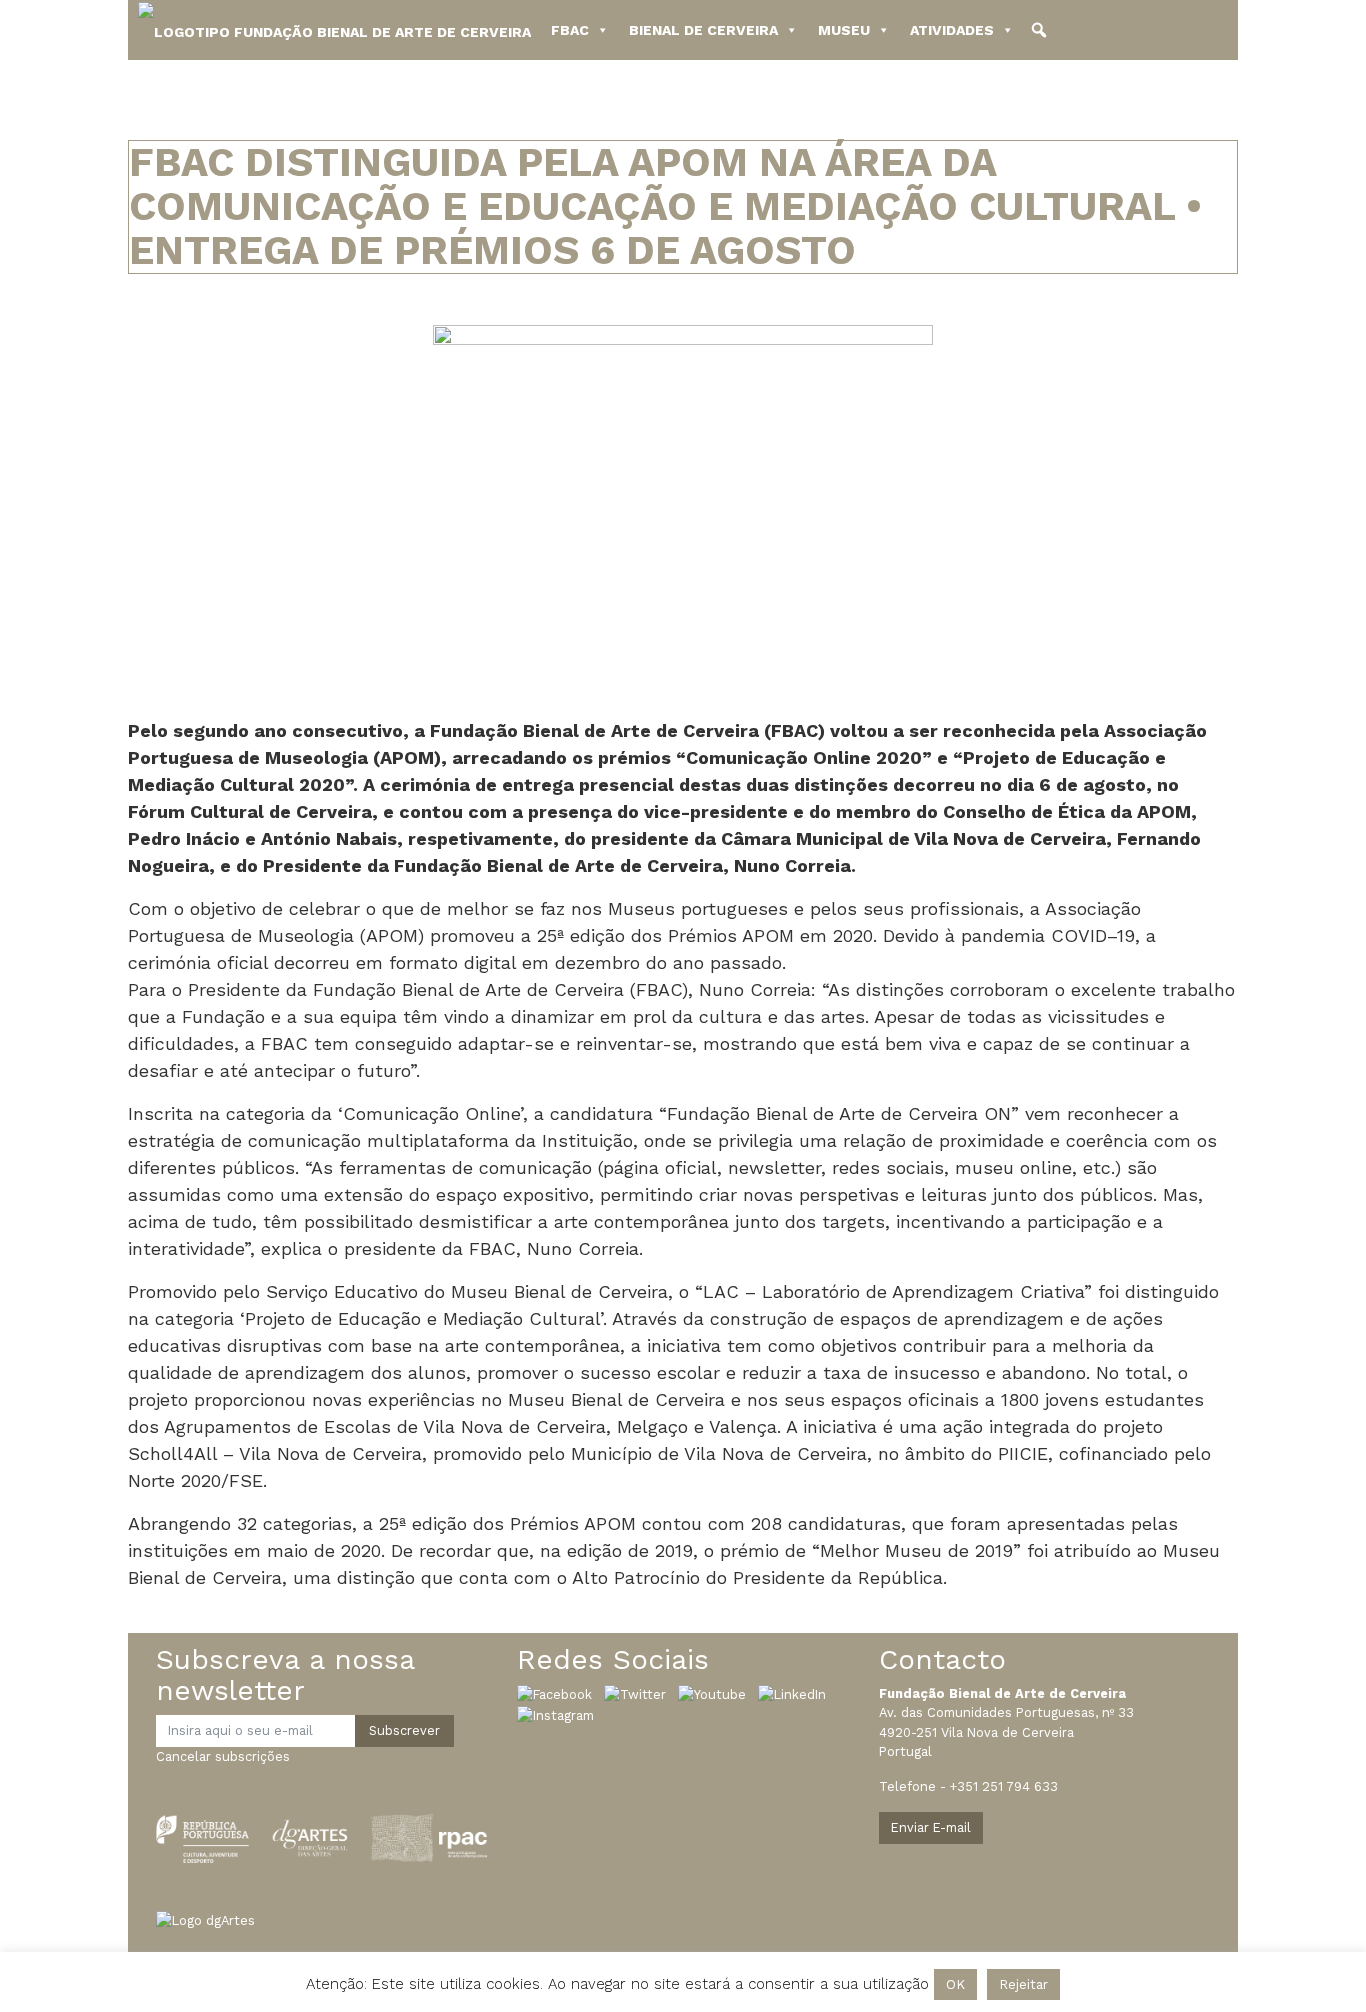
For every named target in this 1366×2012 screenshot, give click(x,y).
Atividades (952, 30)
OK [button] (955, 1984)
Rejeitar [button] (1023, 1984)
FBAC (570, 30)
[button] (1039, 30)
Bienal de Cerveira (703, 30)
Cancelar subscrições (223, 1756)
